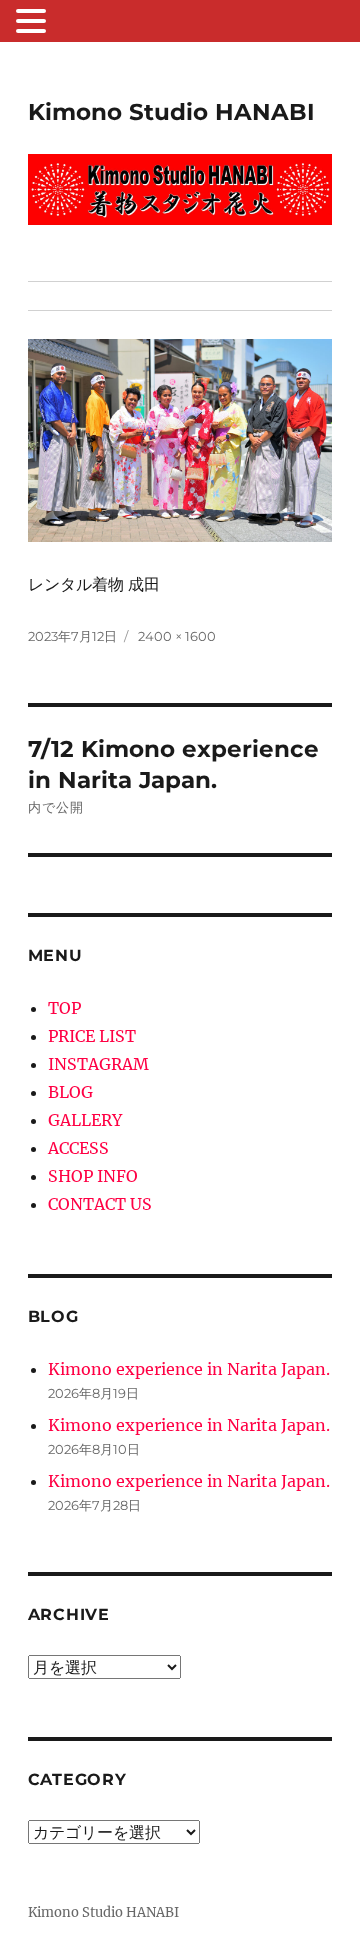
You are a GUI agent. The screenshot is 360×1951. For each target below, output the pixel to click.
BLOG (70, 1092)
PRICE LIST (92, 1036)
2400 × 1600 (177, 636)
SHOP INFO (93, 1176)
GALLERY (85, 1120)
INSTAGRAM (98, 1064)
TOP (64, 1008)
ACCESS (78, 1148)
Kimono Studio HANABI (171, 112)
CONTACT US (100, 1204)
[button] (34, 23)
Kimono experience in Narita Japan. (189, 1369)
